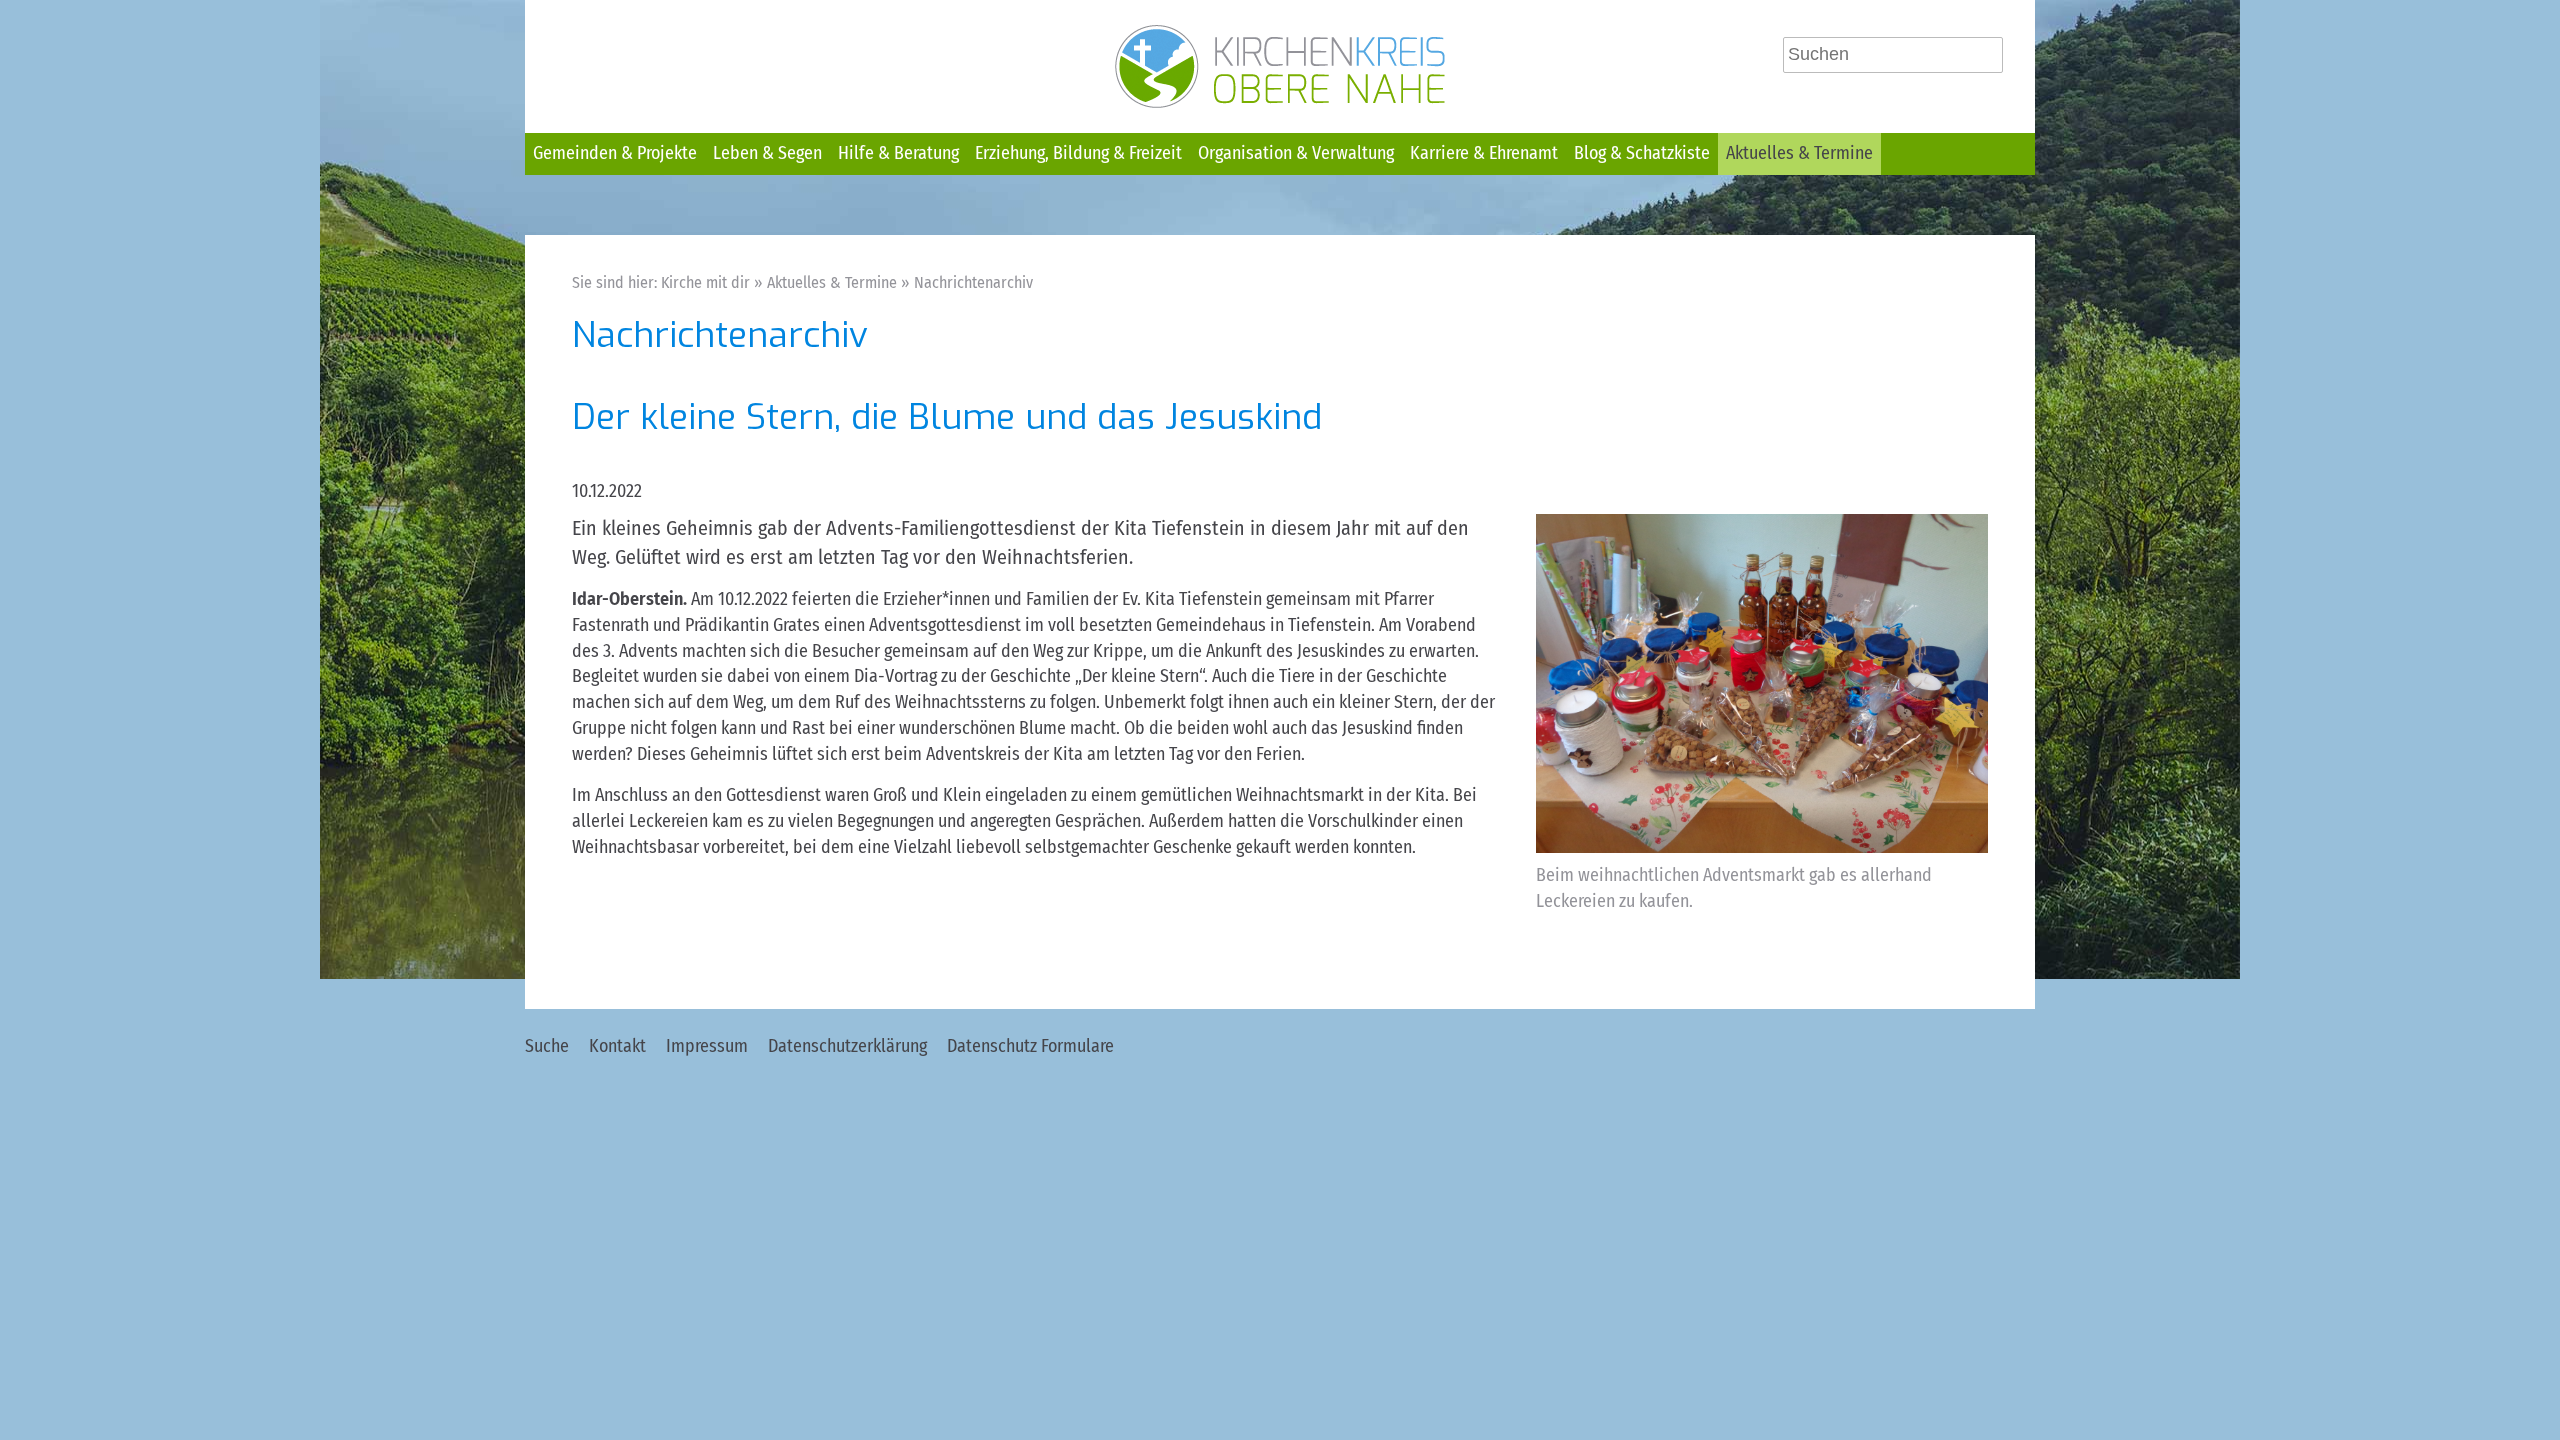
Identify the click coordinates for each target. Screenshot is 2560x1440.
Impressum (707, 1046)
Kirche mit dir (705, 282)
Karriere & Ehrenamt (1484, 153)
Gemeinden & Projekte (615, 153)
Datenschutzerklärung (847, 1046)
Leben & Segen (767, 153)
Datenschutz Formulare (1030, 1046)
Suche (547, 1046)
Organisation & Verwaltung (1296, 153)
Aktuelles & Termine (1799, 153)
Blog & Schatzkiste (1642, 153)
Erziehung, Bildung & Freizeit (1078, 153)
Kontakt (617, 1046)
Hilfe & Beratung (898, 153)
